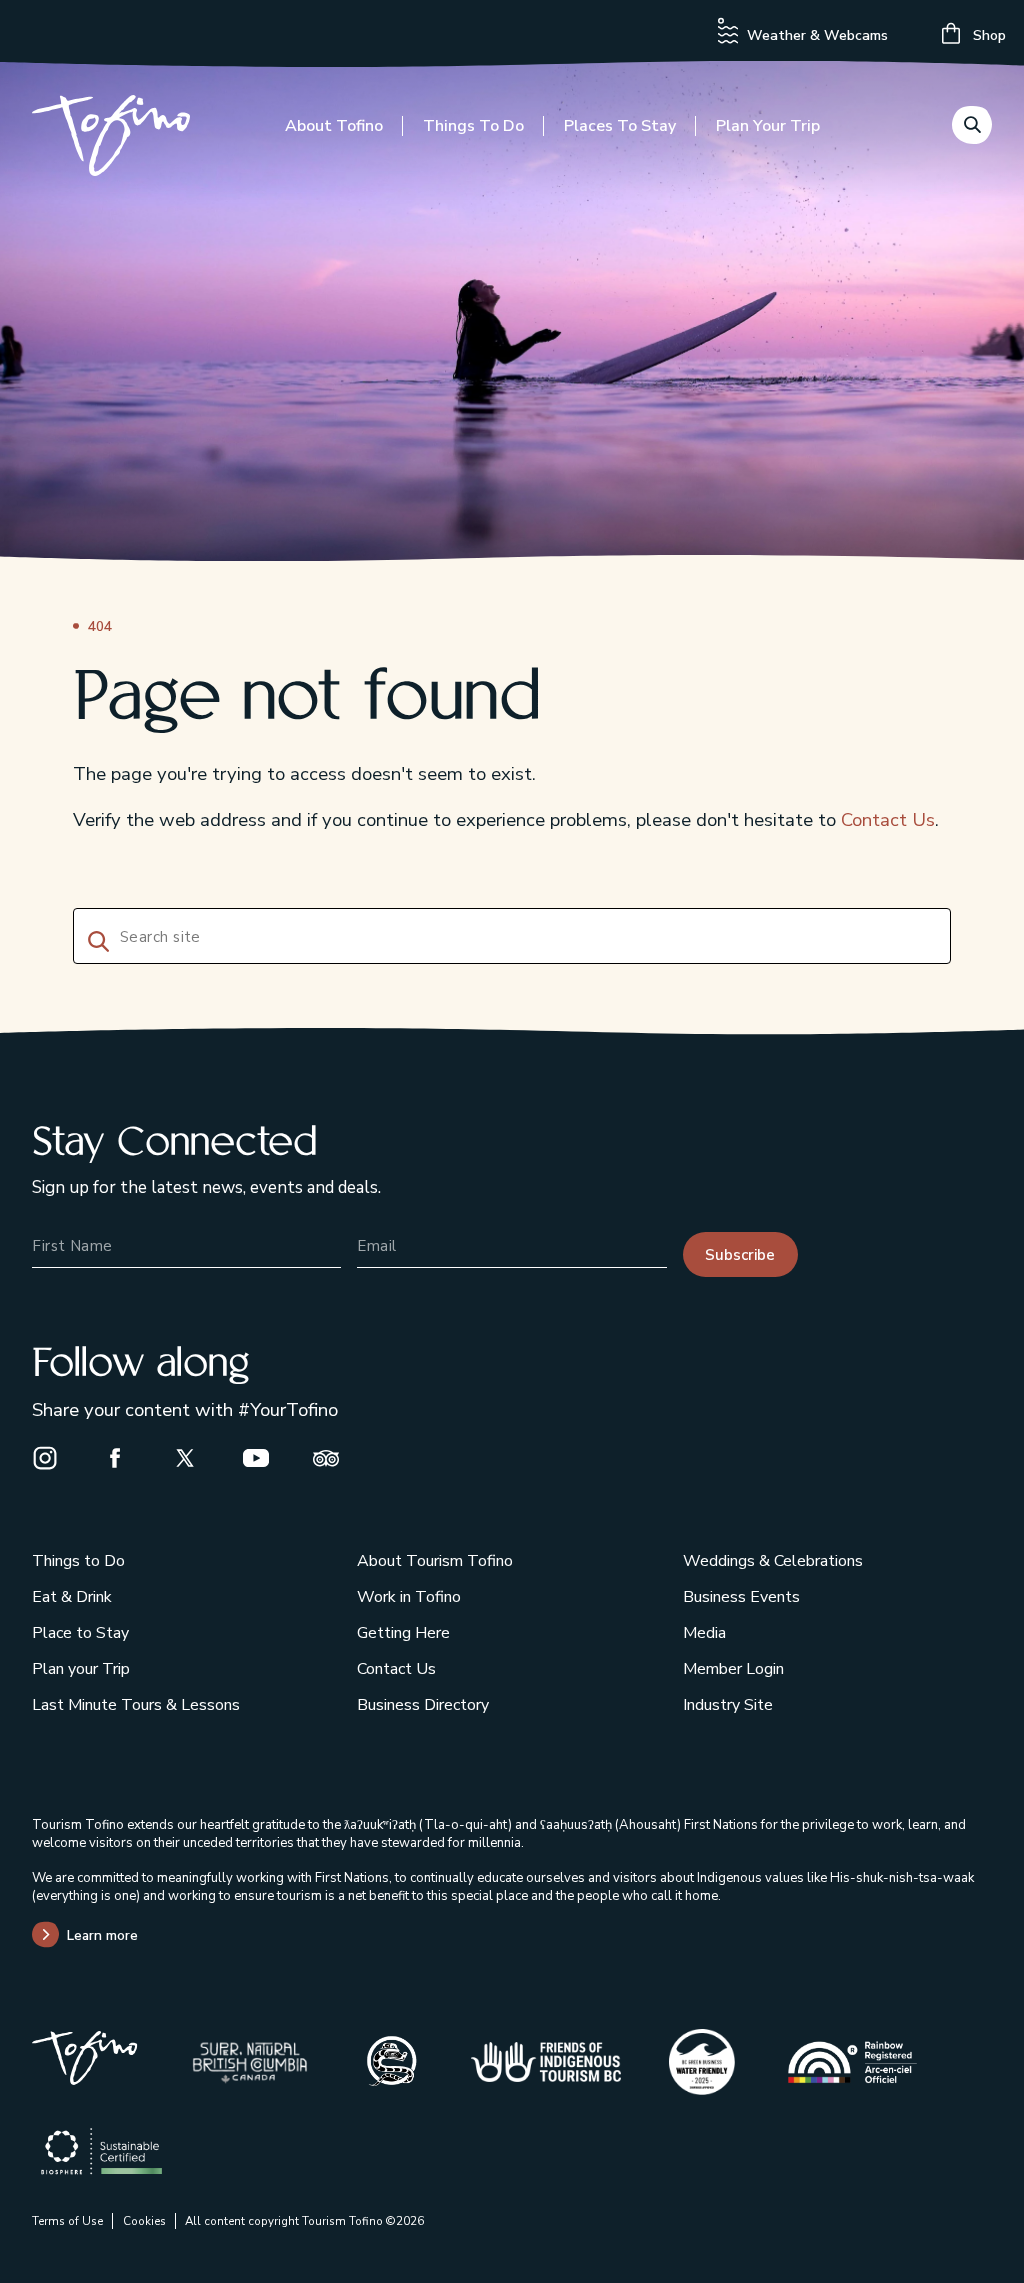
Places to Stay (620, 126)
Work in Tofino (409, 1597)
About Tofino (334, 126)
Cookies (144, 2221)
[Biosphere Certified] (101, 2151)
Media (704, 1633)
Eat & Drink (72, 1597)
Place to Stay (80, 1633)
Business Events (741, 1597)
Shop (987, 35)
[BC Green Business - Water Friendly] (702, 2062)
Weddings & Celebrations (773, 1561)
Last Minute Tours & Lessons (136, 1705)
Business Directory (423, 1705)
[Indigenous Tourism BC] (546, 2062)
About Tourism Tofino (435, 1561)
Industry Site (728, 1705)
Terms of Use (67, 2221)
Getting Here (403, 1633)
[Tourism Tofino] (84, 2079)
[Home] (111, 139)
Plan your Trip (768, 126)
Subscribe (740, 1255)
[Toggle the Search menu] (972, 125)
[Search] (95, 939)
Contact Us (888, 820)
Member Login (733, 1669)
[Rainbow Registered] (852, 2062)
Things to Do (473, 126)
